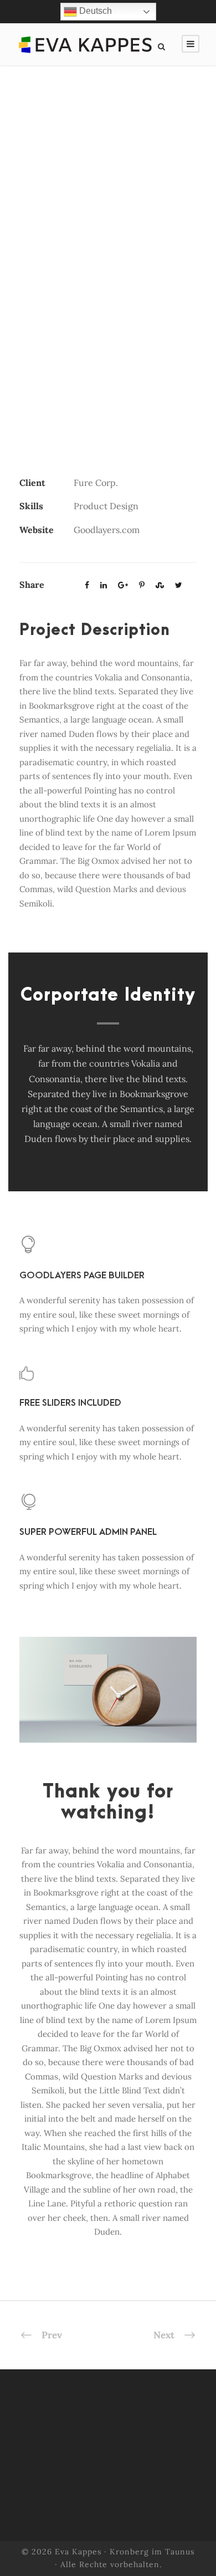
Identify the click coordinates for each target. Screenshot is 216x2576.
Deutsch (94, 11)
